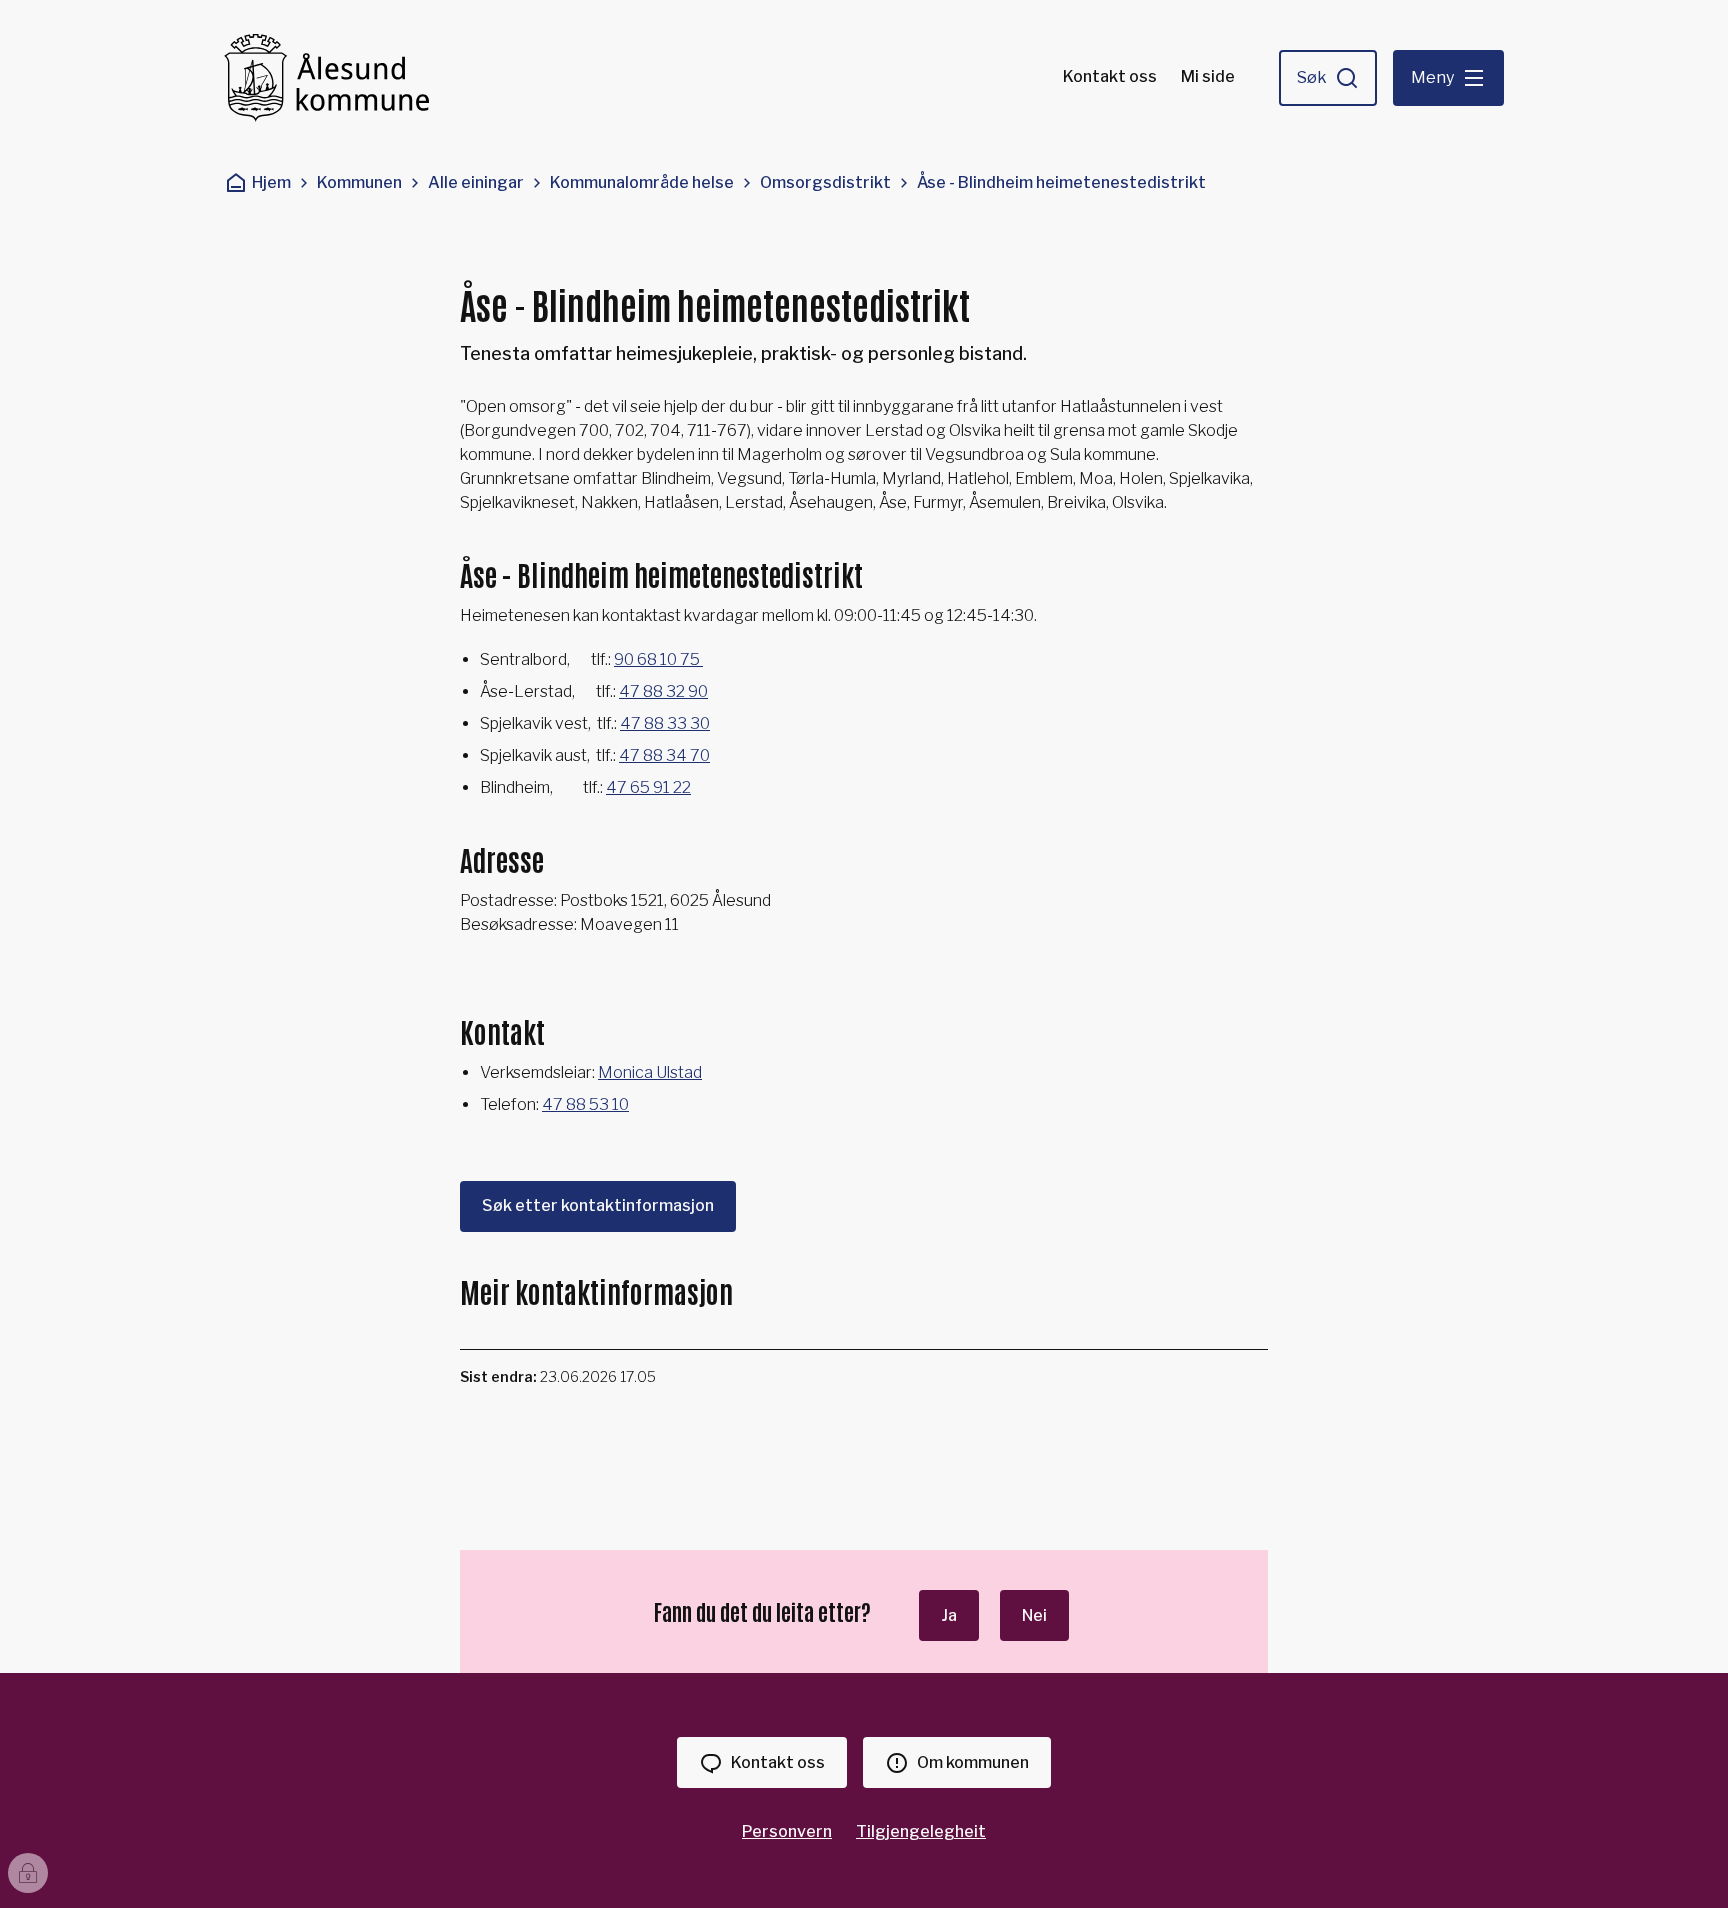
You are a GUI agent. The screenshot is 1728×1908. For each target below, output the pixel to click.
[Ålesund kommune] (326, 78)
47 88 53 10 (585, 1104)
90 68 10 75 (658, 659)
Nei (1034, 1615)
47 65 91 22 (648, 787)
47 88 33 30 (665, 723)
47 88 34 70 (664, 755)
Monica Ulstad (650, 1072)
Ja (949, 1615)
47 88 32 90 (663, 691)
